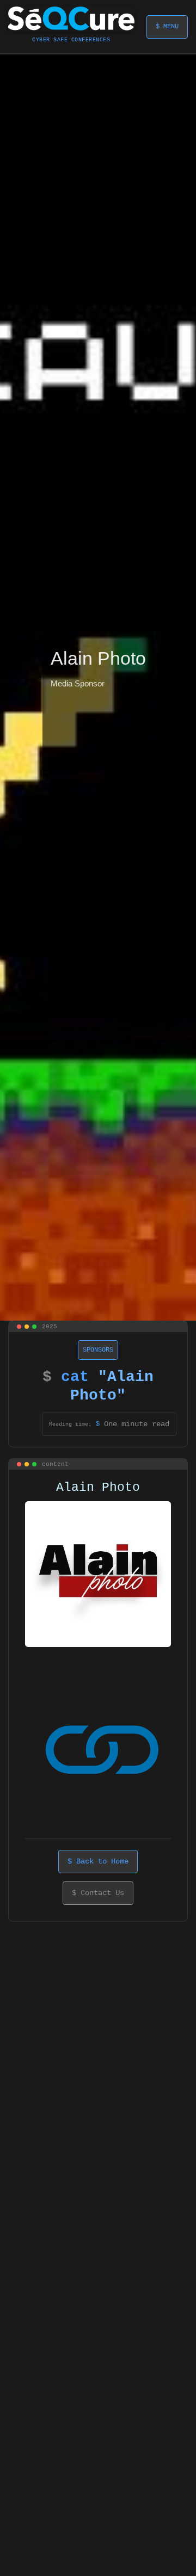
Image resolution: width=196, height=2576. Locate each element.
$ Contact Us (98, 1893)
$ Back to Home (98, 1861)
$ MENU (167, 27)
